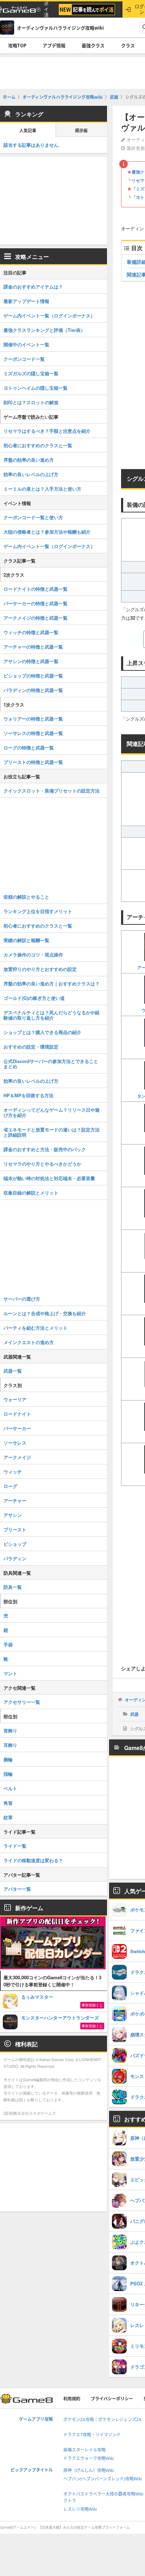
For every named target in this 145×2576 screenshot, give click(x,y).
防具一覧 (13, 1587)
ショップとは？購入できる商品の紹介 (42, 1032)
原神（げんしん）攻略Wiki (89, 2470)
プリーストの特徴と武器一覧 (33, 762)
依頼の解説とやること (26, 897)
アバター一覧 (17, 1889)
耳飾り (10, 1745)
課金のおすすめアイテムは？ (33, 287)
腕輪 (8, 1759)
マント (10, 1673)
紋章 (8, 1817)
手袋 (8, 1644)
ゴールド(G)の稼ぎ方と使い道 (34, 998)
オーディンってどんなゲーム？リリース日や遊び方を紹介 (52, 1112)
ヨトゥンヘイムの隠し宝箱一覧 (36, 388)
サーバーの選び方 (22, 1299)
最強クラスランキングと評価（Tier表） (44, 330)
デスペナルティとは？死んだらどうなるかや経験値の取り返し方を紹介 (52, 1015)
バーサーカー (17, 1428)
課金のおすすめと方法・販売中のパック (45, 1149)
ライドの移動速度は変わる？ (33, 1860)
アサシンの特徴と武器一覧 (31, 661)
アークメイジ (17, 1457)
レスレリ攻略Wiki (80, 2509)
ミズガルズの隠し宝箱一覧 (31, 373)
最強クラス (93, 45)
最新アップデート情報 (26, 301)
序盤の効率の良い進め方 (29, 460)
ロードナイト (17, 1414)
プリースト (15, 1529)
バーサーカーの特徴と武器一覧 (36, 603)
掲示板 (81, 131)
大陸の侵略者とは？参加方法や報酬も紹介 (47, 532)
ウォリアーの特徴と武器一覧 (33, 719)
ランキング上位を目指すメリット (38, 911)
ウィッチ (13, 1472)
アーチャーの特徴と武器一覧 (33, 647)
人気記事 (28, 131)
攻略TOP (17, 45)
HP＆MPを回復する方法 (29, 1095)
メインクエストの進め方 (29, 1342)
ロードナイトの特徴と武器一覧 (36, 589)
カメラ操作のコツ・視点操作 (33, 955)
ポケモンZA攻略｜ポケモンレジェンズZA (102, 2420)
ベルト (10, 1788)
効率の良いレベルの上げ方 (31, 474)
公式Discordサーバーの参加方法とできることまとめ (51, 1064)
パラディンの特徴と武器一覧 (33, 690)
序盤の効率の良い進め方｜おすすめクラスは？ (52, 983)
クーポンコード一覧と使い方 (33, 517)
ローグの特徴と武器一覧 (29, 748)
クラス (128, 45)
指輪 (8, 1774)
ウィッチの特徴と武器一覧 (31, 632)
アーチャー (15, 1500)
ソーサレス (15, 1443)
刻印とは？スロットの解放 (31, 402)
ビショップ (15, 1544)
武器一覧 (13, 1371)
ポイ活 (46, 9)
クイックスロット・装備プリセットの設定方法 (52, 791)
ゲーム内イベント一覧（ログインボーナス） (49, 315)
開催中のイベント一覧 (26, 344)
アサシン (13, 1515)
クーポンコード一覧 (24, 359)
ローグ (10, 1486)
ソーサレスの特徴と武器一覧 (33, 733)
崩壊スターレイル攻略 (84, 2450)
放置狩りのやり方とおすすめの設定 (40, 969)
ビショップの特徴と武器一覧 (33, 676)
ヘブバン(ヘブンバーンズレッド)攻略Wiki (103, 2479)
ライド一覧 (15, 1846)
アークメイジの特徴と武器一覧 (36, 618)
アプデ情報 (54, 45)
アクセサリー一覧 (22, 1702)
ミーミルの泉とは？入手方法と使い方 (42, 489)
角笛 (8, 1803)
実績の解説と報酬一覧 (26, 940)
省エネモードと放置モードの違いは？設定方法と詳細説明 (52, 1132)
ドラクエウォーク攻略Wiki (89, 2458)
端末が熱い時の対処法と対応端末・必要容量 (49, 1178)
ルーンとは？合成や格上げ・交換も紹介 (45, 1313)
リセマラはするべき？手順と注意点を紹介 (47, 431)
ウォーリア (15, 1399)
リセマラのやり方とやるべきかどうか (42, 1164)
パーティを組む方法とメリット (36, 1328)
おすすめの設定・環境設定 (31, 1047)
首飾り (10, 1730)
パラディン (15, 1558)
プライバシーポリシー (112, 2399)
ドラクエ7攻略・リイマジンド (92, 2435)
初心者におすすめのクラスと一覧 (38, 445)
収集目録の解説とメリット (31, 1193)
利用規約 (72, 2399)
